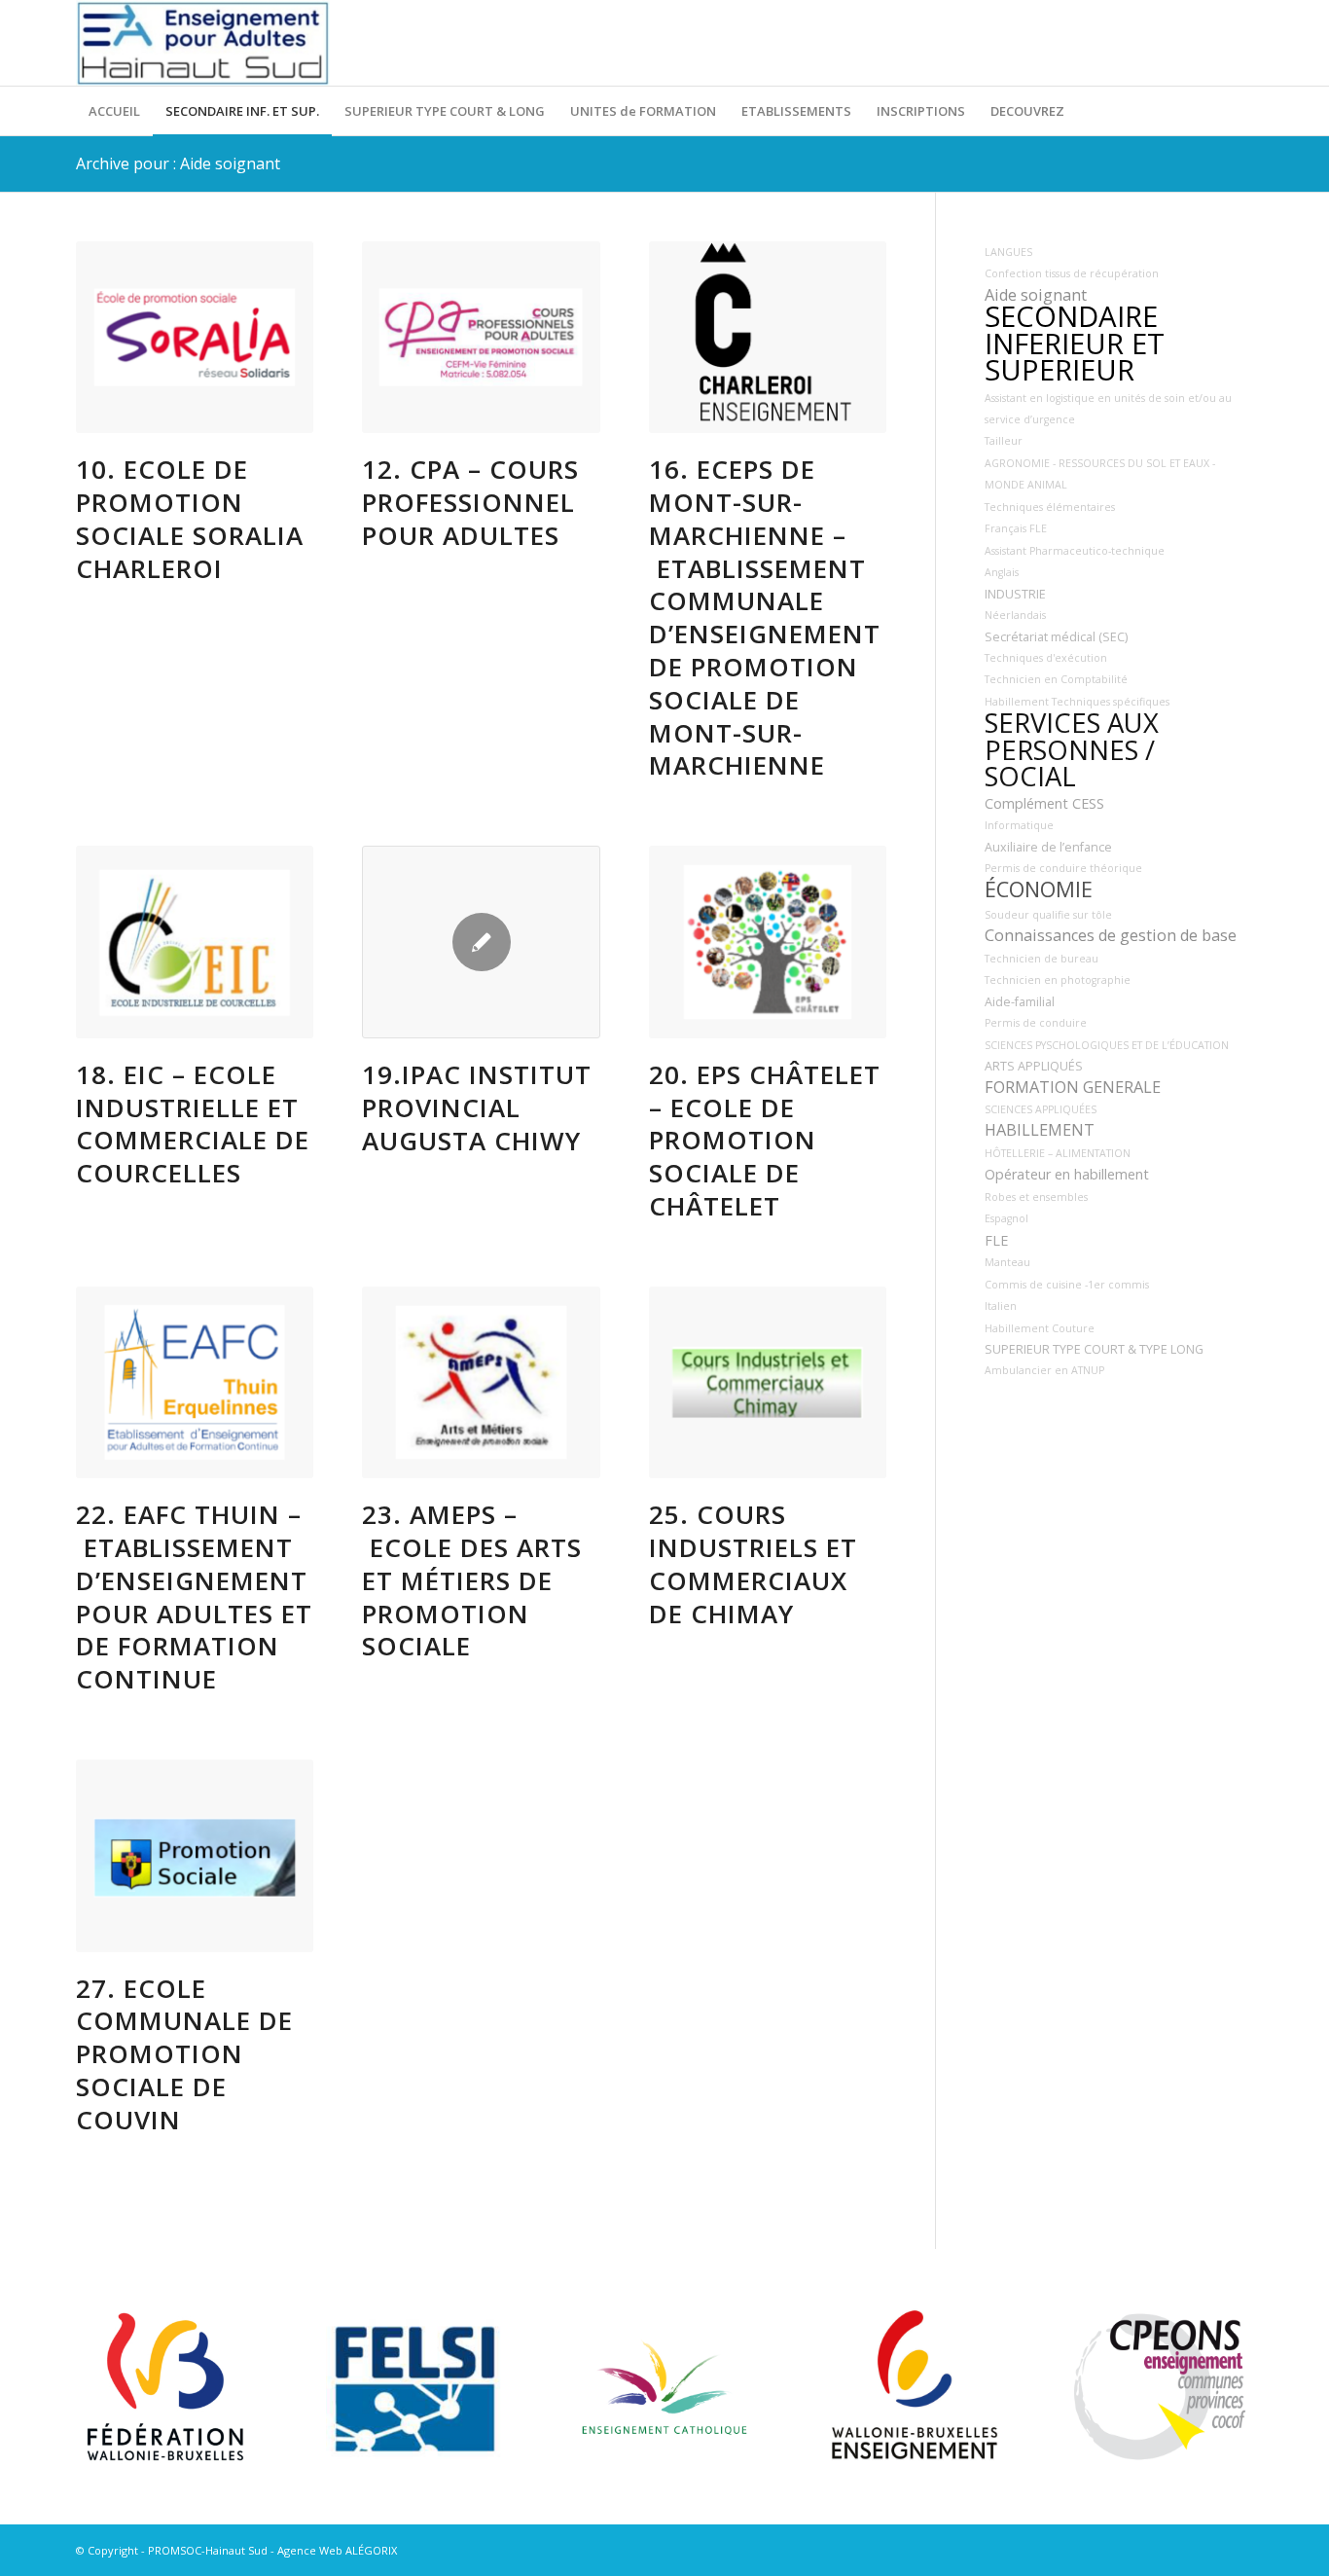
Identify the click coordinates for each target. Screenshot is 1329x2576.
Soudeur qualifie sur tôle (1048, 915)
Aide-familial (1020, 1002)
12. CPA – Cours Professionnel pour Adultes (470, 502)
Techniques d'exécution (1046, 658)
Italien (1001, 1306)
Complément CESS (1044, 803)
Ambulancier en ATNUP (1044, 1370)
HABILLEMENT (1040, 1130)
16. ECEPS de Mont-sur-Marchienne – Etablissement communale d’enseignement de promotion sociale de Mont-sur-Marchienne (765, 617)
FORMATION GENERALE (1073, 1087)
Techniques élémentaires (1050, 507)
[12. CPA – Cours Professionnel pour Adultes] (481, 338)
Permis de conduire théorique (1063, 868)
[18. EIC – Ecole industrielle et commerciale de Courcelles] (195, 942)
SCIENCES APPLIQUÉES (1041, 1109)
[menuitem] (114, 111)
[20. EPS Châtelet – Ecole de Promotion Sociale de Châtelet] (768, 942)
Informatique (1019, 825)
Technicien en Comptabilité (1056, 679)
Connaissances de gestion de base (1111, 935)
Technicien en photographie (1058, 980)
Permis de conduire (1036, 1023)
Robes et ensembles (1036, 1197)
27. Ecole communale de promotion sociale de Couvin (184, 2054)
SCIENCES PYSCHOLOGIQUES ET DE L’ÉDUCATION (1107, 1045)
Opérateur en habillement (1067, 1174)
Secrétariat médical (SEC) (1056, 637)
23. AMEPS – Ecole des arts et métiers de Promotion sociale (472, 1580)
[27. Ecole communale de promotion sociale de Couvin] (195, 1856)
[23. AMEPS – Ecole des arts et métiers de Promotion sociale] (481, 1383)
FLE (996, 1240)
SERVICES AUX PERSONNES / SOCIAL (1072, 749)
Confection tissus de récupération (1072, 273)
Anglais (1002, 572)
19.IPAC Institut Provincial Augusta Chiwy (477, 1107)
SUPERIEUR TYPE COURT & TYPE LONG (1094, 1349)
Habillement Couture (1040, 1328)
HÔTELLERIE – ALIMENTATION (1058, 1153)
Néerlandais (1015, 615)
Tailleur (1004, 441)
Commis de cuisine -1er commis (1067, 1285)
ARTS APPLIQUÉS (1034, 1066)
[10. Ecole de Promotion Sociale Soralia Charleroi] (195, 338)
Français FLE (1016, 528)
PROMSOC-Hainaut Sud (208, 2550)
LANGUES (1008, 252)
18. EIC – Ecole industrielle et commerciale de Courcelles (193, 1124)
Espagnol (1006, 1218)
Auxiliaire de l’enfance (1048, 847)
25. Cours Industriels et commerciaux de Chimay (753, 1563)
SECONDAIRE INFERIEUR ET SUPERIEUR (1075, 343)
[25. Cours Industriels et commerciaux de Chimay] (768, 1383)
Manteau (1007, 1262)
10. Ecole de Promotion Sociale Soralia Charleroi (190, 518)
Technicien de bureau (1042, 959)
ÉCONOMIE (1039, 889)
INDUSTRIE (1015, 594)
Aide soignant (1036, 295)
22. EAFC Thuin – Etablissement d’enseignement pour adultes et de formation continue (194, 1596)
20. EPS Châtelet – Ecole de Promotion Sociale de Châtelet (765, 1140)
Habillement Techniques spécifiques (1077, 702)
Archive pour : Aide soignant (178, 163)
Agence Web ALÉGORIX (337, 2550)
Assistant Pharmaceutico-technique (1075, 551)
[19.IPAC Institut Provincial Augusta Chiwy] (481, 942)
